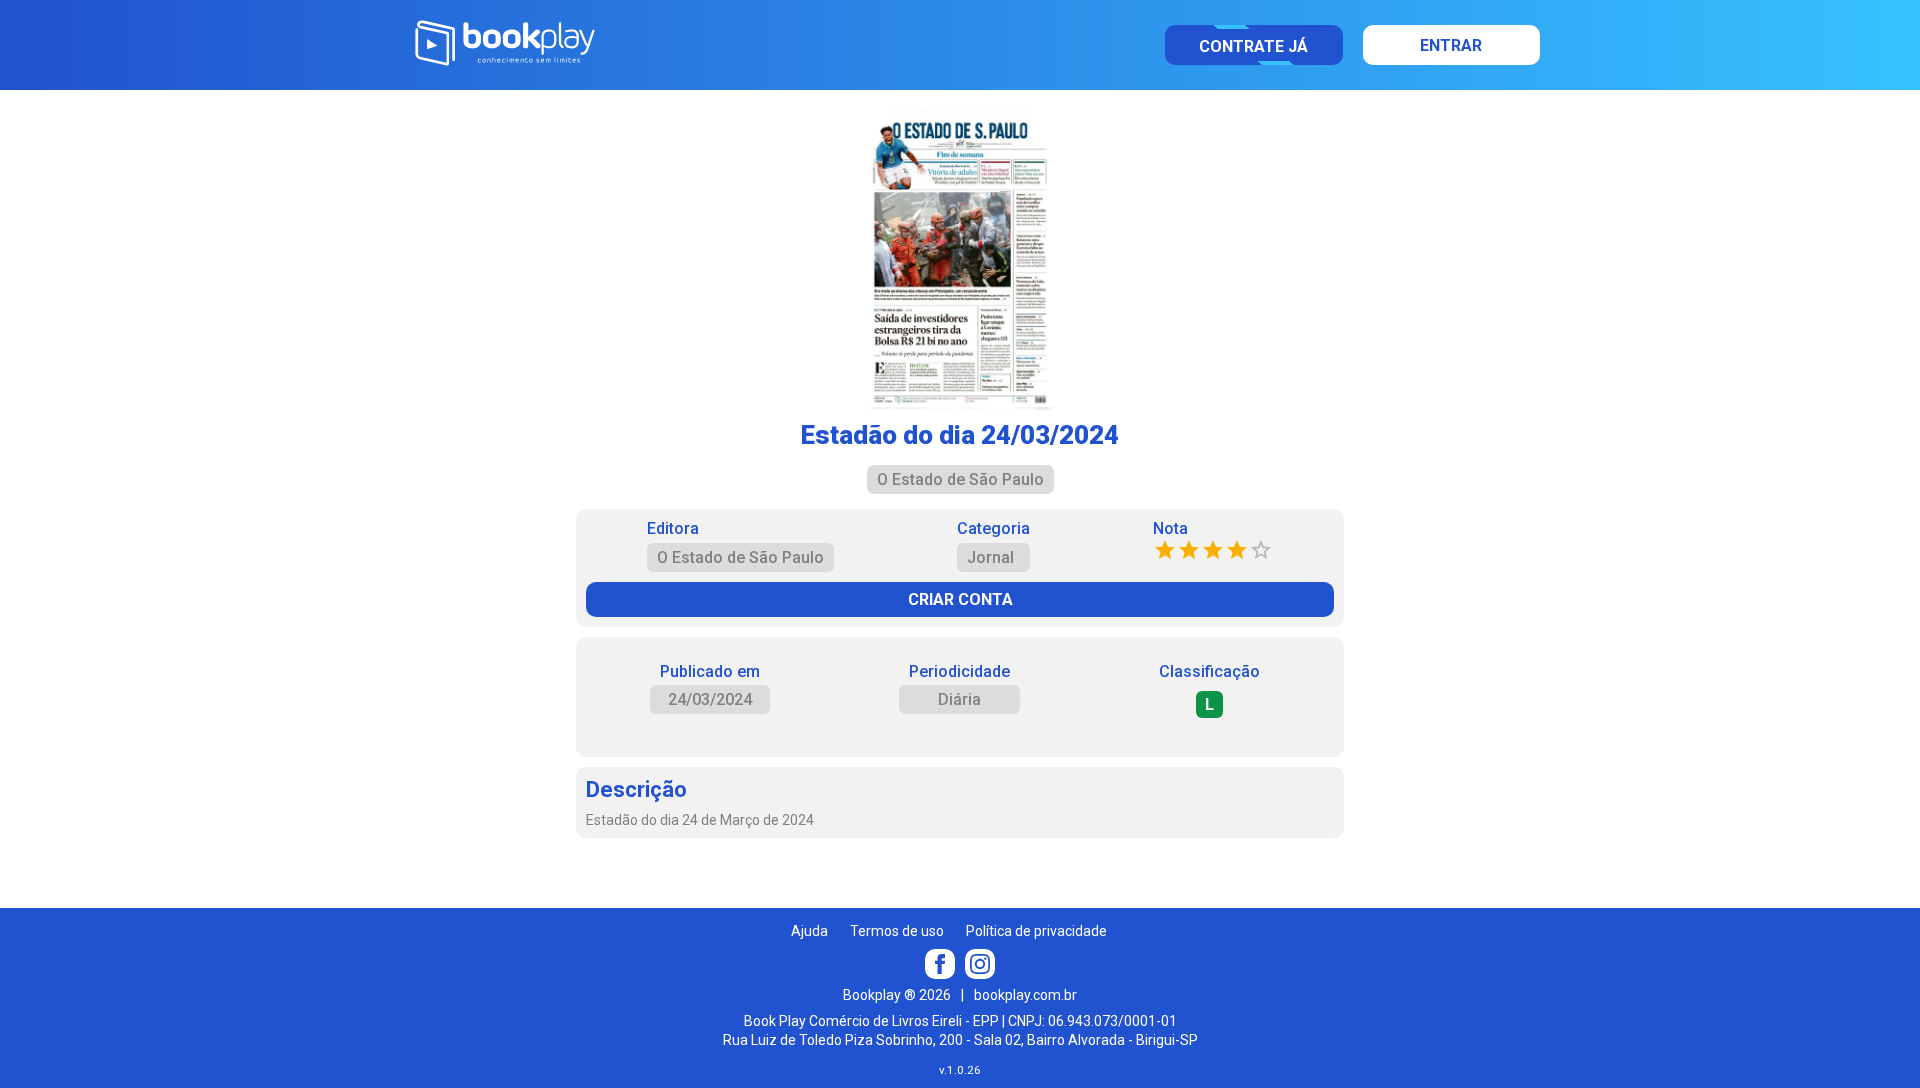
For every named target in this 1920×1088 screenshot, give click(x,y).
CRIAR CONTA (960, 599)
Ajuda (809, 931)
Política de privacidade (1036, 931)
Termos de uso (897, 931)
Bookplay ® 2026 (897, 995)
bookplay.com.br (1025, 995)
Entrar (1451, 45)
